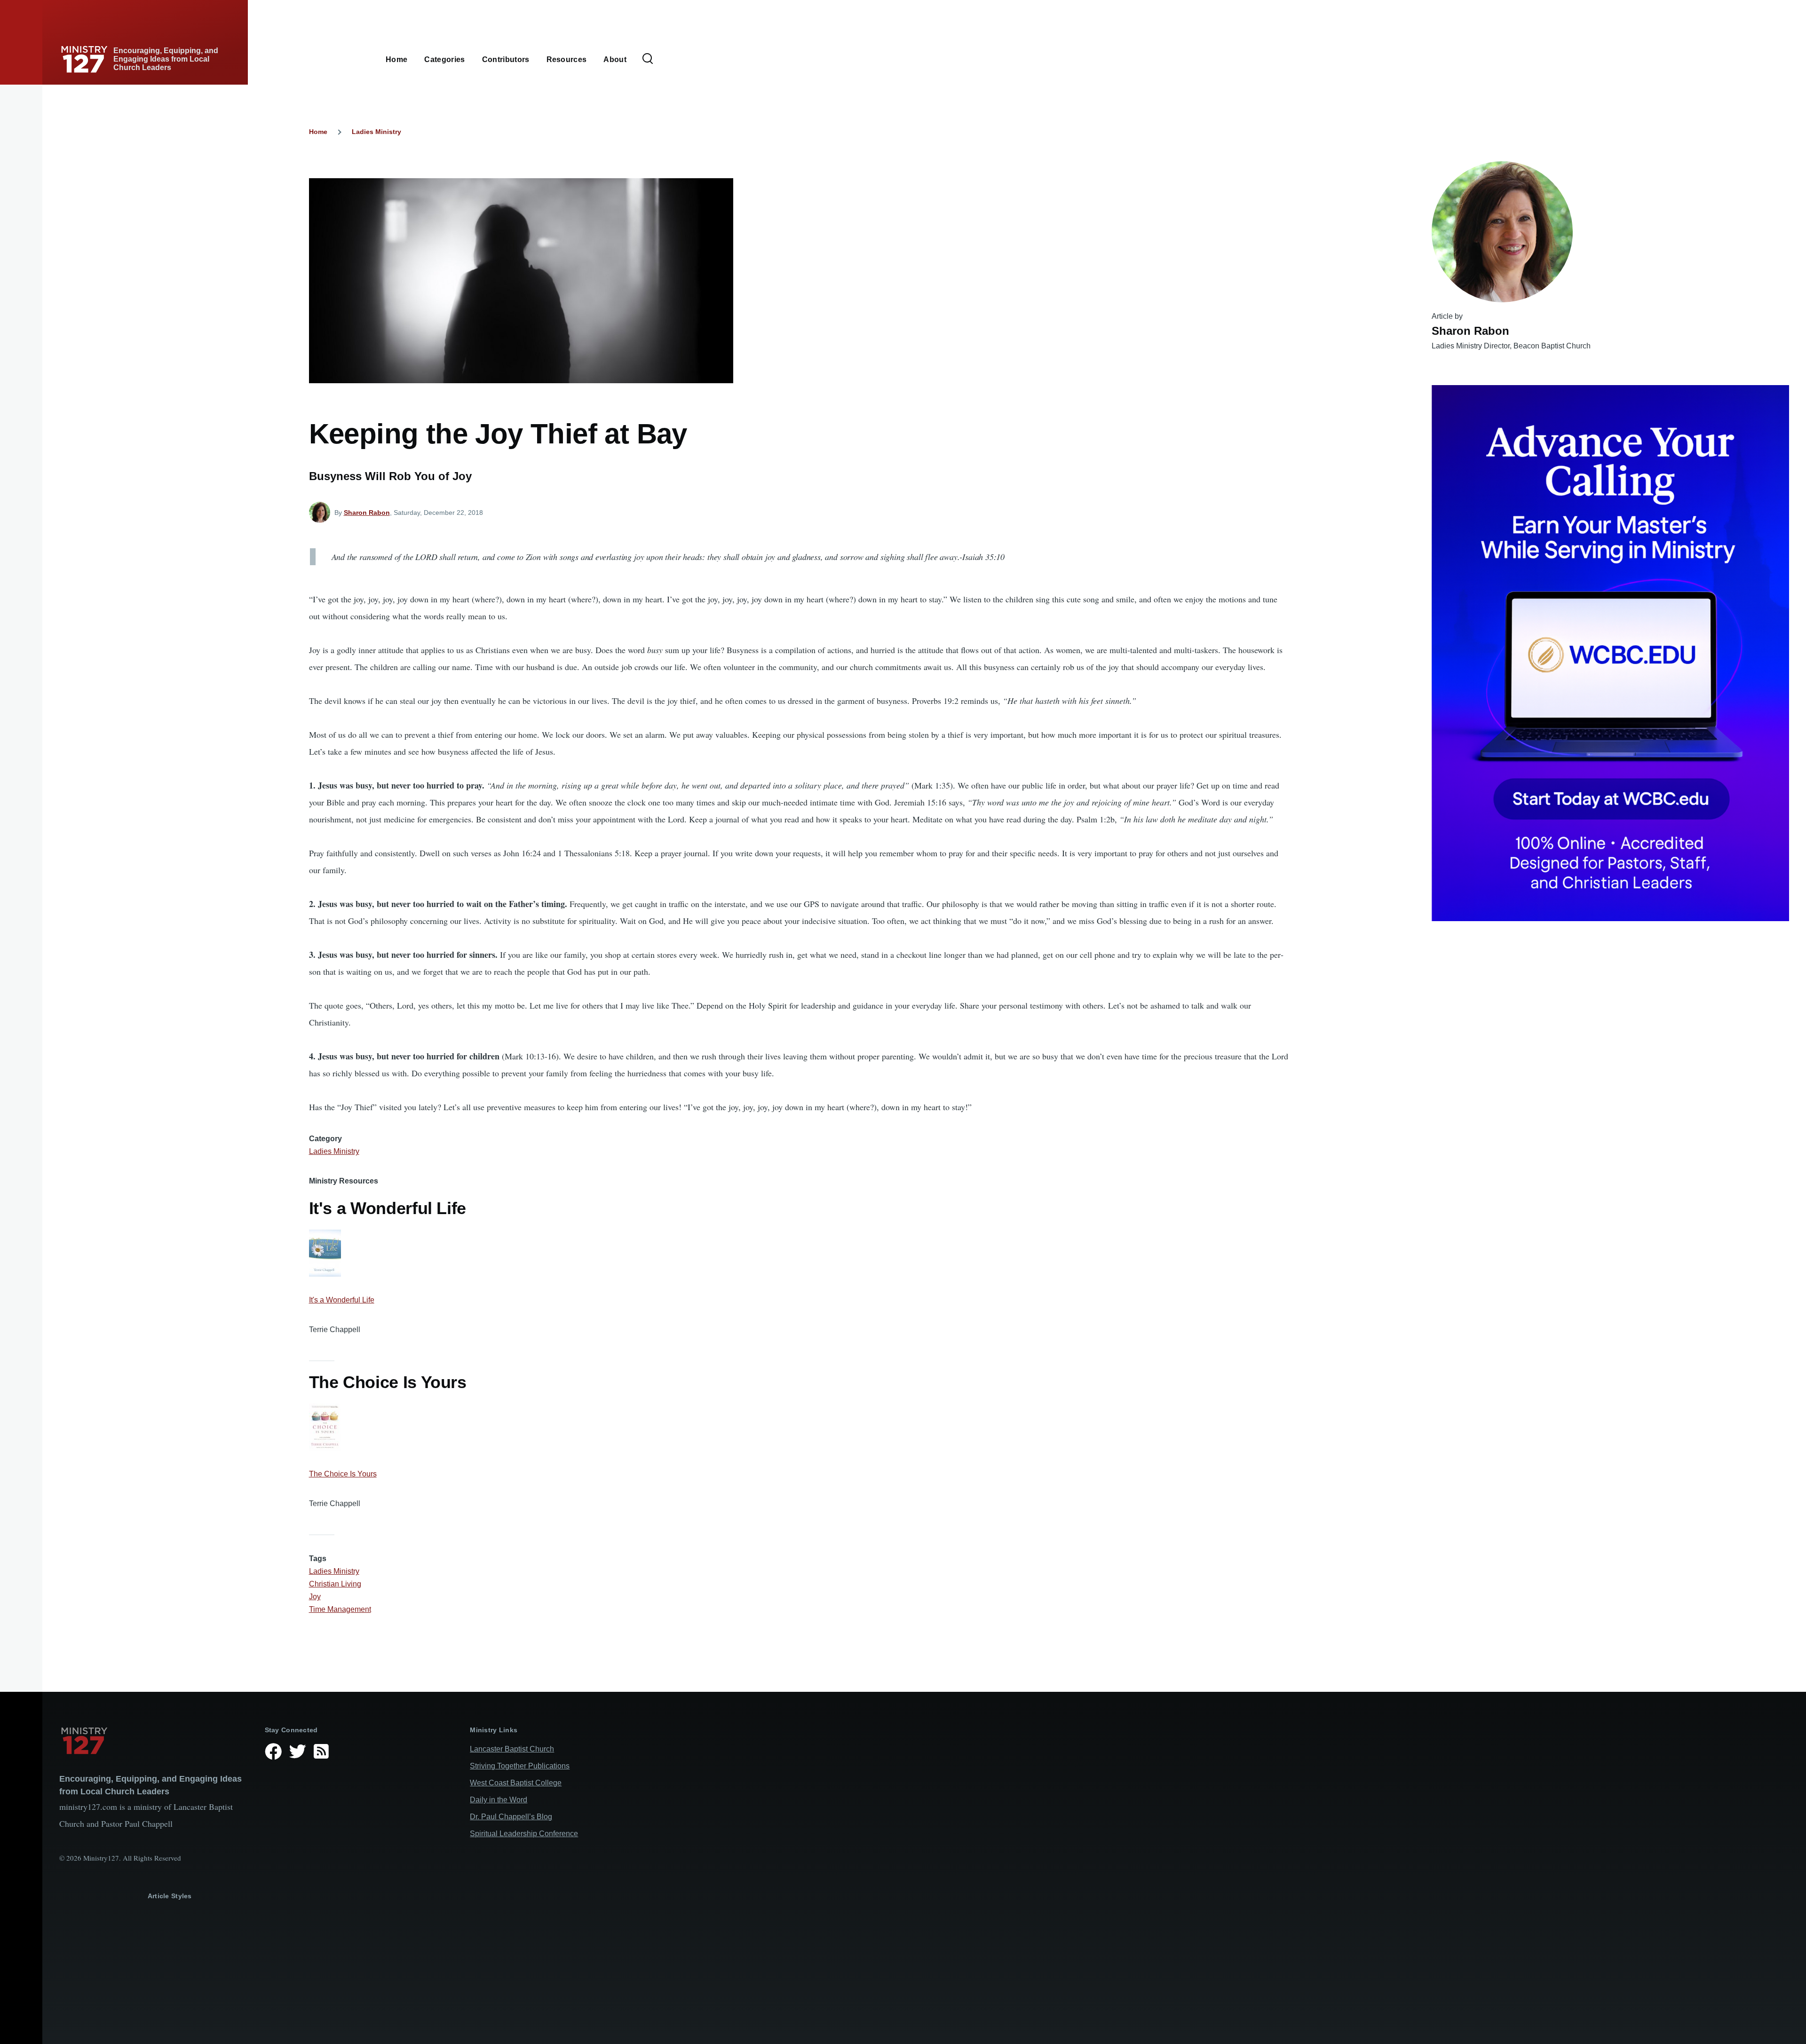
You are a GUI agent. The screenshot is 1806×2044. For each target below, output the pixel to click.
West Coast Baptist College (516, 1783)
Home (318, 132)
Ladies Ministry (376, 132)
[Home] (154, 1741)
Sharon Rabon (367, 513)
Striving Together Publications (520, 1766)
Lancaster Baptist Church (512, 1749)
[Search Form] (648, 59)
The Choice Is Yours (343, 1474)
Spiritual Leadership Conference (524, 1834)
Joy (315, 1597)
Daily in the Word (499, 1800)
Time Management (340, 1609)
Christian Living (335, 1584)
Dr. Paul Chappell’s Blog (511, 1817)
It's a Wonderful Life (342, 1300)
